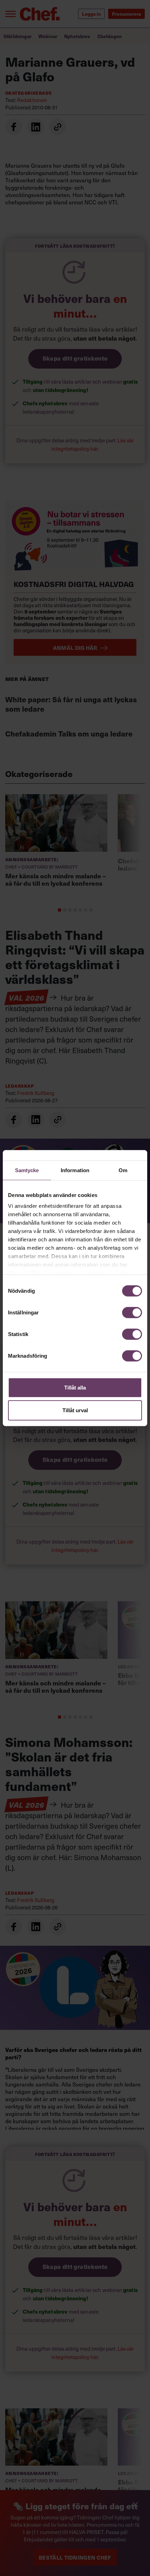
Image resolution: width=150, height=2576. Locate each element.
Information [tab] (75, 1170)
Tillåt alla (75, 1387)
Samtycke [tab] (27, 1170)
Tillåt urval (75, 1410)
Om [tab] (123, 1170)
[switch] (132, 1312)
